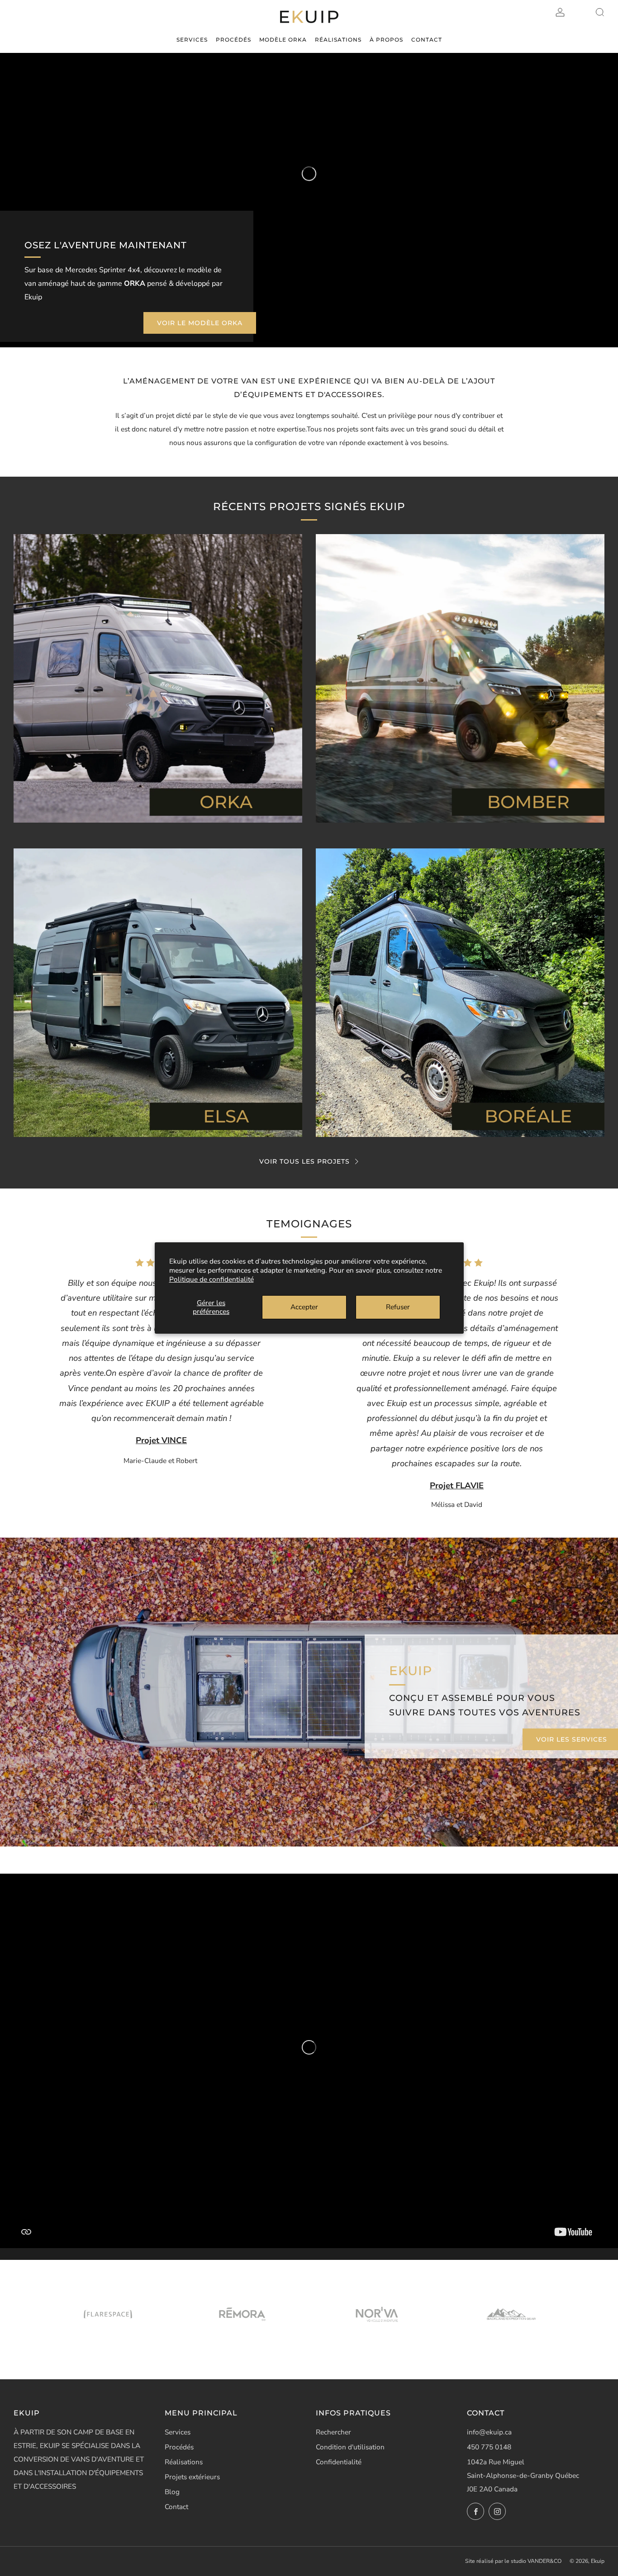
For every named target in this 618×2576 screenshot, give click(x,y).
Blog (172, 2492)
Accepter (304, 1307)
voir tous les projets (304, 1161)
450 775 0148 (489, 2447)
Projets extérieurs (192, 2477)
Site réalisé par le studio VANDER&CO (513, 2561)
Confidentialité (339, 2462)
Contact (176, 2507)
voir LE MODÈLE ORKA (200, 323)
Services (178, 2432)
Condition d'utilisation (350, 2447)
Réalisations (184, 2462)
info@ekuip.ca (489, 2432)
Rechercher (333, 2432)
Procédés (179, 2447)
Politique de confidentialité (212, 1279)
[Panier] (580, 12)
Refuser (398, 1307)
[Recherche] (600, 12)
